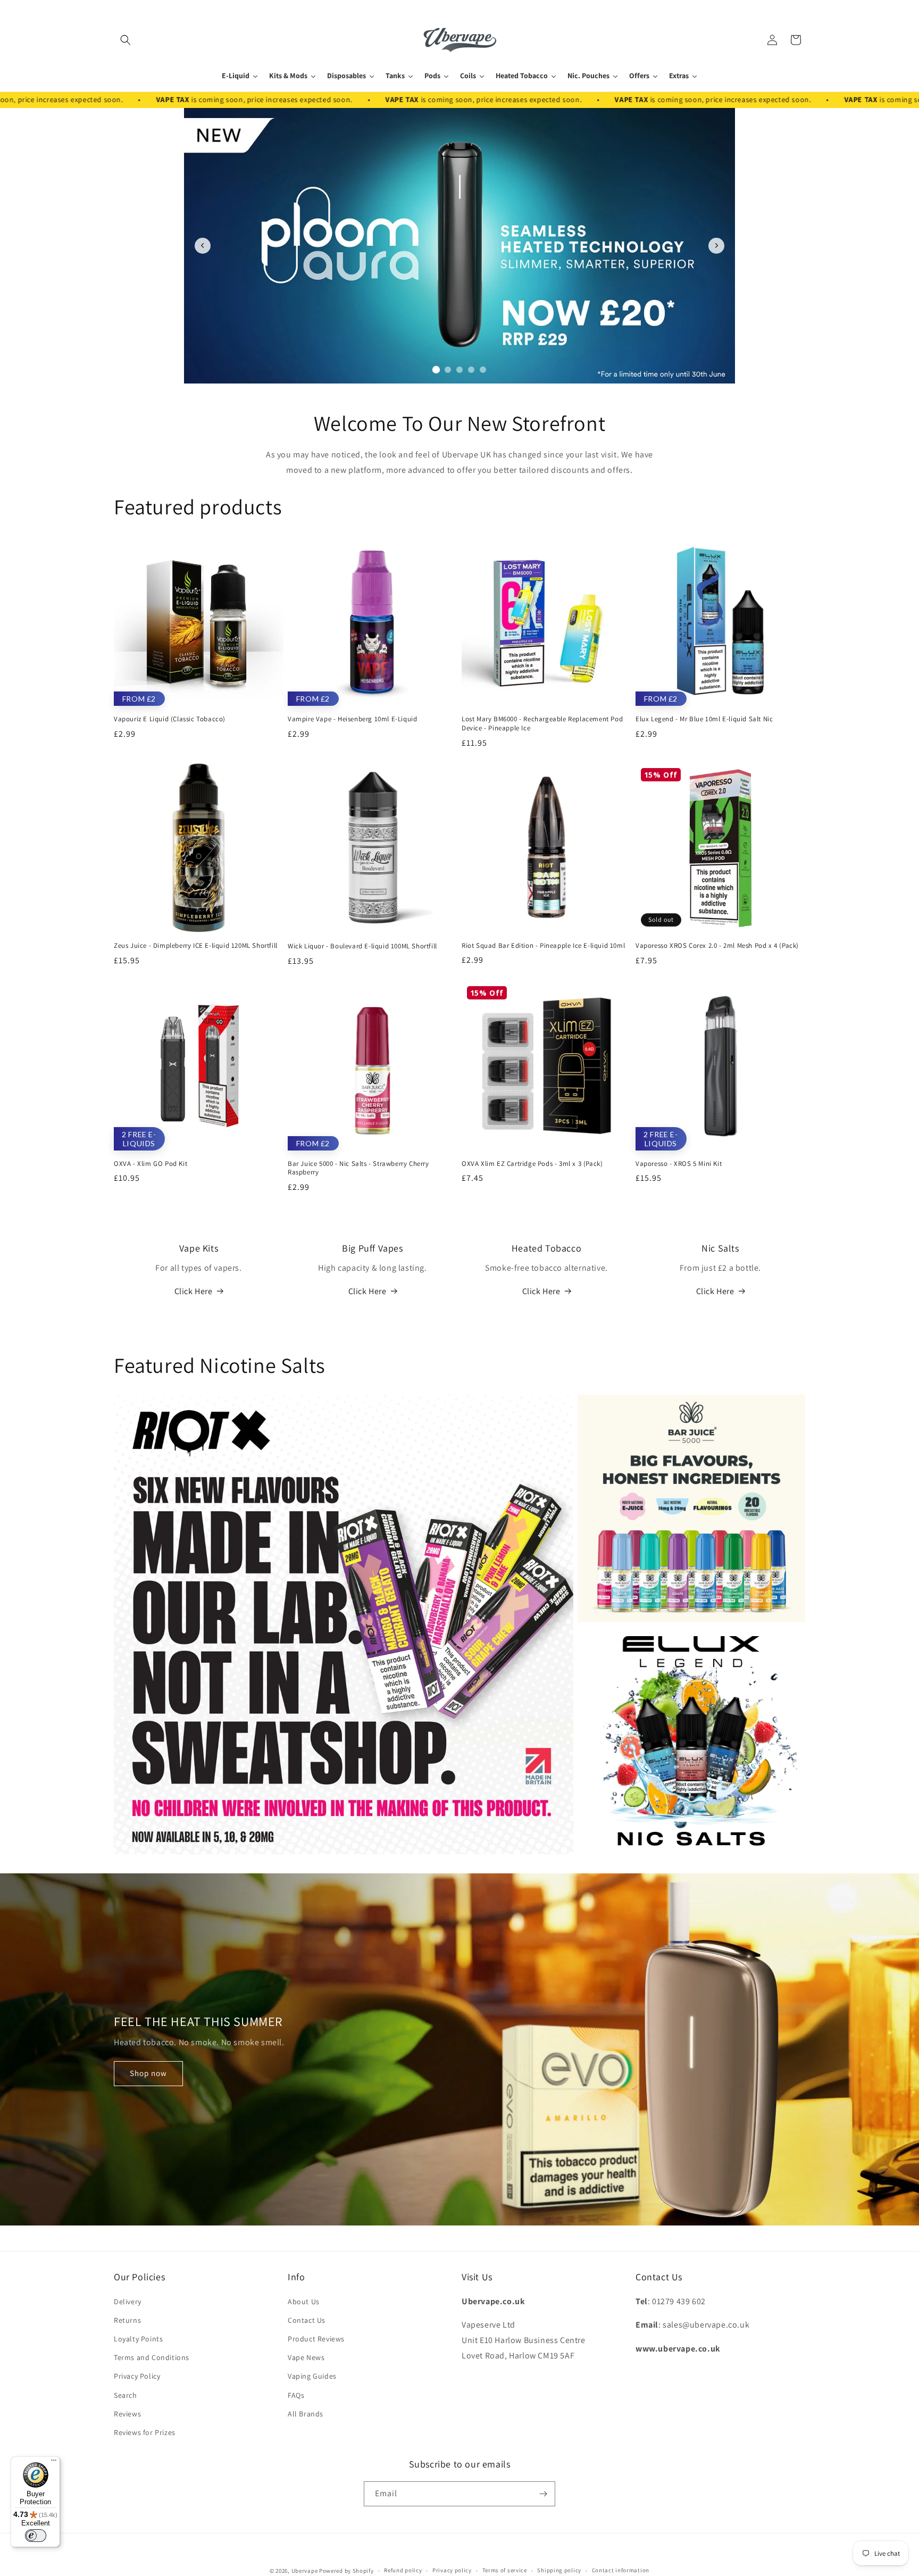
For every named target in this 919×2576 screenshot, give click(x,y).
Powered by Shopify (346, 2571)
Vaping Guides (312, 2376)
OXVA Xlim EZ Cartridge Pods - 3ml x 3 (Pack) (532, 1164)
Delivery (128, 2302)
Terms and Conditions (152, 2357)
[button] (126, 40)
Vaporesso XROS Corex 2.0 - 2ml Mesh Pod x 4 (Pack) (717, 946)
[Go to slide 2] (448, 370)
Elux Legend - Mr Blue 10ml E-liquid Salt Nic (704, 719)
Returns (127, 2320)
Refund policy (403, 2570)
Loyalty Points (138, 2339)
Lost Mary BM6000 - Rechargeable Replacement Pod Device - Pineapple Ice (542, 724)
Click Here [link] (367, 1291)
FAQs (296, 2395)
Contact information (621, 2570)
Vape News (306, 2357)
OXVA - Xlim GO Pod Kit (151, 1164)
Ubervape (305, 2571)
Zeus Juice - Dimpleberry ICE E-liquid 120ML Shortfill (196, 946)
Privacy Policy (137, 2376)
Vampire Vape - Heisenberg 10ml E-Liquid (352, 719)
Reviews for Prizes (145, 2432)
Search (126, 2395)
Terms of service (505, 2570)
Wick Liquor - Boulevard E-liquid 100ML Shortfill (362, 946)
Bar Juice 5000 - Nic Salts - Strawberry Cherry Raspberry (358, 1168)
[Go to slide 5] (483, 370)
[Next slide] (716, 246)
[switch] (36, 2536)
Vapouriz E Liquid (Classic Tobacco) (170, 719)
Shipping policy (559, 2570)
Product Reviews (316, 2339)
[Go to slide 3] (460, 369)
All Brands (306, 2414)
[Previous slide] (203, 246)
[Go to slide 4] (471, 370)
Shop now (148, 2073)
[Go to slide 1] (436, 370)
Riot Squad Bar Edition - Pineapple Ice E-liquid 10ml (543, 946)
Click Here (194, 1291)
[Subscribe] (543, 2494)
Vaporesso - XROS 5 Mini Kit (679, 1164)
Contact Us (307, 2320)
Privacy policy (452, 2570)
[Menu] (54, 2463)
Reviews (127, 2414)
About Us (304, 2302)
